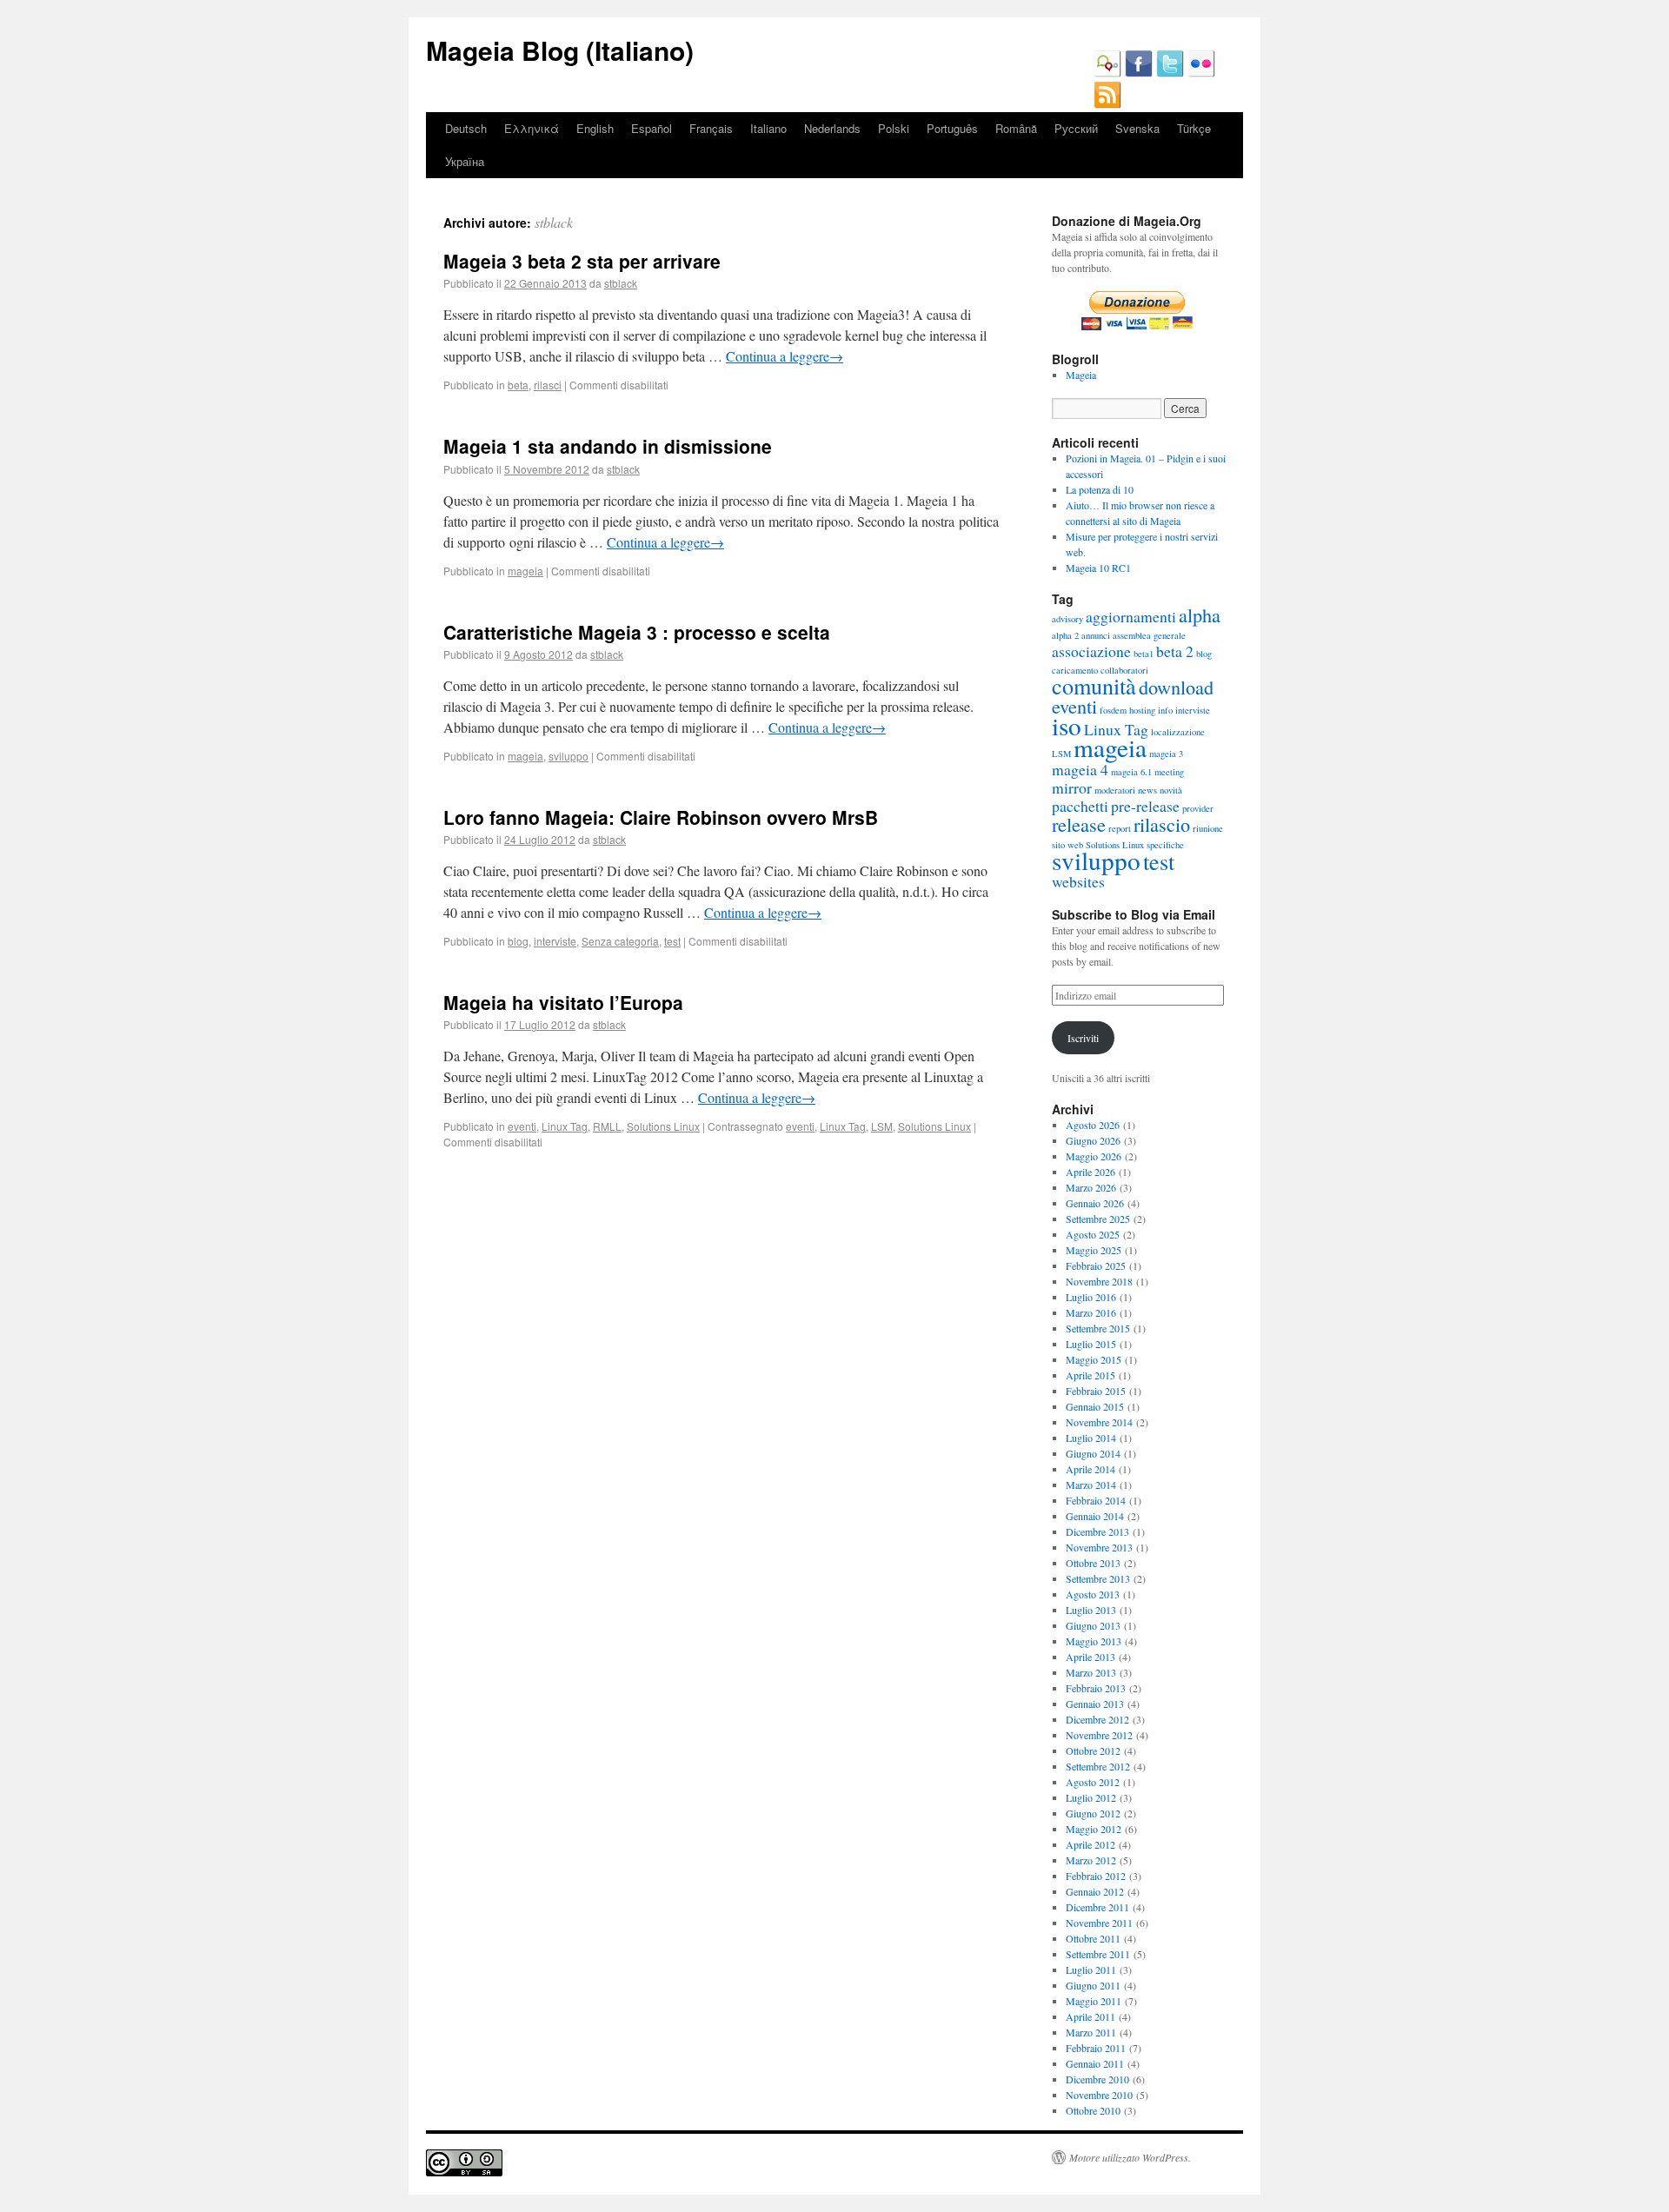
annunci (1096, 635)
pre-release (1145, 806)
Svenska (1137, 128)
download (1176, 687)
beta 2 (1175, 651)
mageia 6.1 (1131, 772)
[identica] (1107, 73)
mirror (1072, 787)
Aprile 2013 (1091, 1657)
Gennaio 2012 (1095, 1891)
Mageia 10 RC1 (1098, 568)
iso (1067, 725)
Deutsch (466, 128)
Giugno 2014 (1093, 1453)
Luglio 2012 (1091, 1797)
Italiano (768, 128)
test (672, 941)
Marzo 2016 (1091, 1312)
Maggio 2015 (1094, 1359)
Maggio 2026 (1094, 1156)
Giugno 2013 (1093, 1625)
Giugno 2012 (1093, 1813)
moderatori (1115, 790)
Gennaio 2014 (1095, 1516)
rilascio (1162, 824)
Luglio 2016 (1091, 1297)
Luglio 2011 (1091, 1970)
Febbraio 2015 (1096, 1391)
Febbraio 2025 (1096, 1265)
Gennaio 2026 (1095, 1203)
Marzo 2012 (1091, 1860)
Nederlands (832, 128)
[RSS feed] (1107, 104)
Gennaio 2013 (1095, 1704)
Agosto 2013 (1093, 1594)
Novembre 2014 (1099, 1422)
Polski (894, 128)
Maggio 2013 (1094, 1641)
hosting (1142, 710)
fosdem (1113, 710)
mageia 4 (1080, 769)
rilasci (548, 385)
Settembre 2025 (1098, 1219)
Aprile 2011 (1091, 2016)
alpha (1200, 614)
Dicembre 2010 (1097, 2079)
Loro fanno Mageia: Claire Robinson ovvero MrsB (661, 817)
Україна (465, 161)
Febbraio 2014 (1096, 1500)
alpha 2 (1065, 635)
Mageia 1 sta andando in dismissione (608, 446)
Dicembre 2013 (1097, 1531)
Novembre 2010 (1099, 2095)
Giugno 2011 (1093, 1985)
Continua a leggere (785, 356)
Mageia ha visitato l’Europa (563, 1002)
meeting (1169, 772)
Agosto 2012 (1093, 1782)
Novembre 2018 (1099, 1281)
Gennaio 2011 (1095, 2063)
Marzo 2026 (1091, 1187)
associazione (1091, 651)
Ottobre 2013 (1093, 1563)
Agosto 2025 (1093, 1234)
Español (652, 128)
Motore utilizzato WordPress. (1130, 2157)
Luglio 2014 (1091, 1438)
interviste (555, 941)
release (1079, 824)
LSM (882, 1126)
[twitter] (1170, 73)
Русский (1076, 128)
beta (518, 385)
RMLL (607, 1126)
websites (1078, 881)
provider (1198, 808)
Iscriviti (1083, 1038)
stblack (554, 222)
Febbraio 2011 (1096, 2048)
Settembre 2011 (1098, 1954)
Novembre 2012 (1099, 1735)
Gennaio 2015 (1095, 1406)
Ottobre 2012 (1093, 1750)
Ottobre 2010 (1093, 2110)
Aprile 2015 (1091, 1375)
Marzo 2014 (1091, 1485)
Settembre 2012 (1098, 1766)
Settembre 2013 (1098, 1578)
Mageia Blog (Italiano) (560, 50)
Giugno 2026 (1093, 1140)
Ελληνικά (532, 128)
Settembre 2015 (1098, 1328)
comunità (1094, 685)
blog (518, 941)
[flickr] (1201, 73)
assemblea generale (1149, 635)
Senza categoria (620, 941)
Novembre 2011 (1099, 1923)
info (1165, 710)
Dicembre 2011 (1097, 1907)
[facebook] (1139, 73)
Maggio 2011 (1094, 2001)
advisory (1067, 619)
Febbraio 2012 (1096, 1876)
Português (952, 128)
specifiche (1165, 845)
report (1120, 828)
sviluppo (569, 756)
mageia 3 (1166, 754)
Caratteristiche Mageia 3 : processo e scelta (637, 632)
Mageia (1081, 375)
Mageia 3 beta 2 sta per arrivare (582, 261)
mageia (525, 571)
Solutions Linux (663, 1126)
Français (711, 128)
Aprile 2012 (1091, 1844)
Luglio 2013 (1091, 1610)
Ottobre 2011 (1093, 1938)
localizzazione (1178, 732)
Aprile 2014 (1091, 1469)
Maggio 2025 (1094, 1250)
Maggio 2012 (1094, 1829)
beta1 (1144, 654)
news (1147, 790)
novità (1171, 790)
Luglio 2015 (1091, 1344)
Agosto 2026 (1093, 1125)
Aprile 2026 (1091, 1172)
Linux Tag (565, 1126)
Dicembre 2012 (1097, 1719)
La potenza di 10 (1100, 489)
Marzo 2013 (1091, 1672)
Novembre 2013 (1099, 1547)
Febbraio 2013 (1096, 1688)
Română (1016, 128)
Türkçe (1194, 128)
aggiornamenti (1131, 616)
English (595, 128)
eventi (522, 1126)
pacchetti (1080, 806)
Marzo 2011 (1091, 2032)
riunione (1208, 828)
